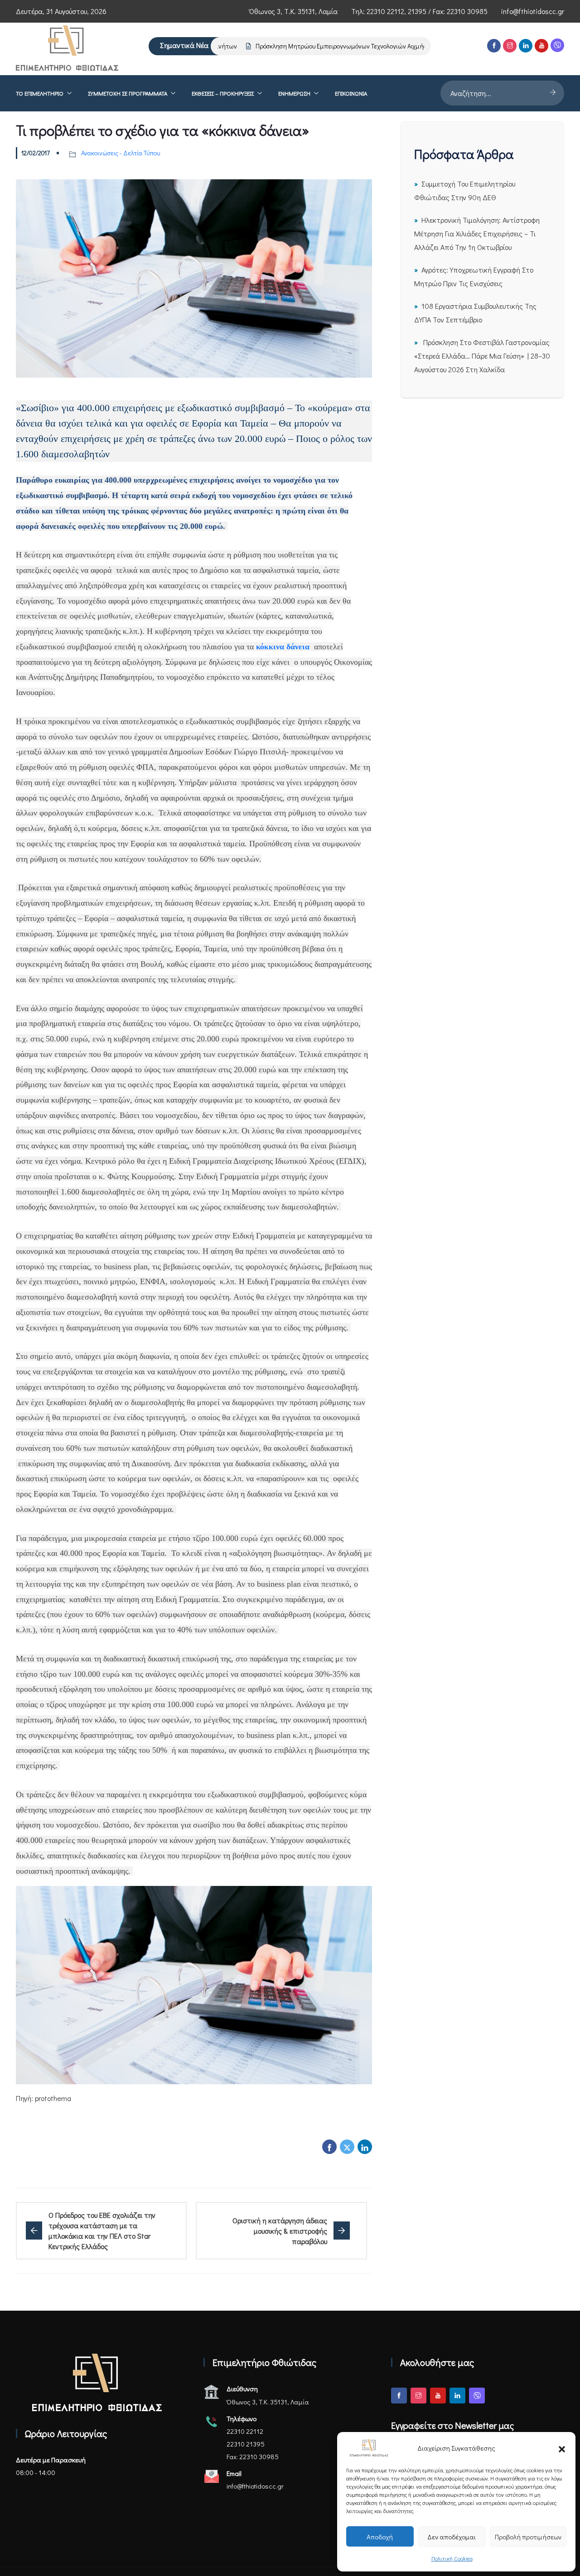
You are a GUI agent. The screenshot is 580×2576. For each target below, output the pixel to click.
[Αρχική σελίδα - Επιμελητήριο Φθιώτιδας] (97, 2382)
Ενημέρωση (294, 93)
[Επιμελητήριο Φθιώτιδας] (67, 49)
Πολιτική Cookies (452, 2558)
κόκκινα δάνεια (283, 647)
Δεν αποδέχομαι (452, 2537)
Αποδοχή (380, 2537)
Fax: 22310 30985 (253, 2456)
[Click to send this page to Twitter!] (347, 2147)
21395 (417, 11)
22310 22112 (385, 11)
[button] (562, 2448)
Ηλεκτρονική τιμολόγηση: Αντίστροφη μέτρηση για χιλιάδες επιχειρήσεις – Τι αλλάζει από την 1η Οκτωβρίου (477, 233)
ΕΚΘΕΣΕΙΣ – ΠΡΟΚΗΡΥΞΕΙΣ (223, 93)
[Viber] (557, 45)
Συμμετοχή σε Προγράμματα (128, 93)
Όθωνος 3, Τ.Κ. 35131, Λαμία (293, 11)
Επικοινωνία (351, 93)
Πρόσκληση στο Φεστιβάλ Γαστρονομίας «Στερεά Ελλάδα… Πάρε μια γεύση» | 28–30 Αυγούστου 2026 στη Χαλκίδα (482, 356)
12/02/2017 (36, 153)
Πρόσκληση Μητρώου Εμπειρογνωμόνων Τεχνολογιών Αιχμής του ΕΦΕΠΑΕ (330, 46)
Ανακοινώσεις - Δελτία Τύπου (121, 153)
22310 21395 (246, 2444)
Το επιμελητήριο (40, 93)
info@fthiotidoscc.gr (533, 11)
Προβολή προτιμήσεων (528, 2537)
